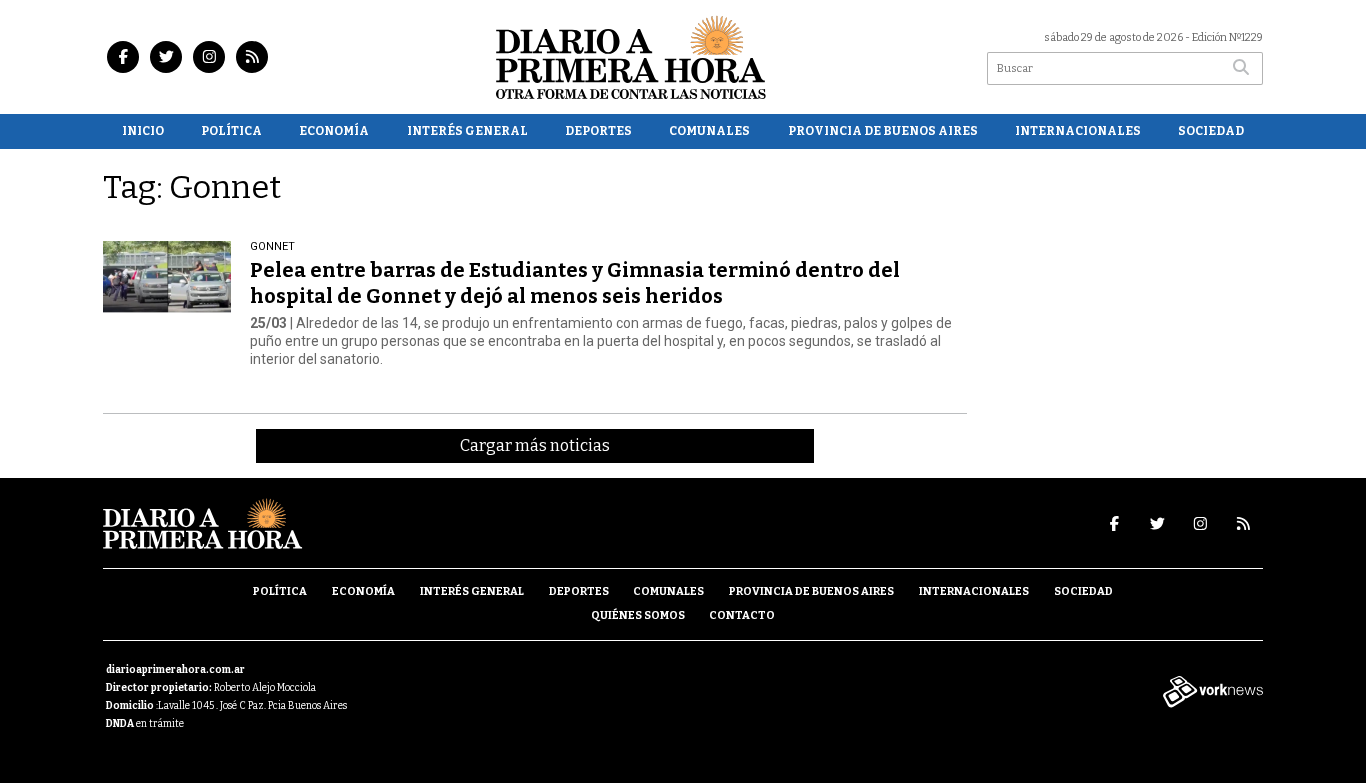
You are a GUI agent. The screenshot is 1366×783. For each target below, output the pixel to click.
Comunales (709, 131)
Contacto (742, 615)
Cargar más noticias (535, 445)
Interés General (467, 131)
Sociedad (1211, 131)
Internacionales (1078, 131)
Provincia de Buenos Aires (883, 131)
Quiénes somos (638, 615)
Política (231, 131)
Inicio (143, 131)
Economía (334, 131)
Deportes (598, 131)
